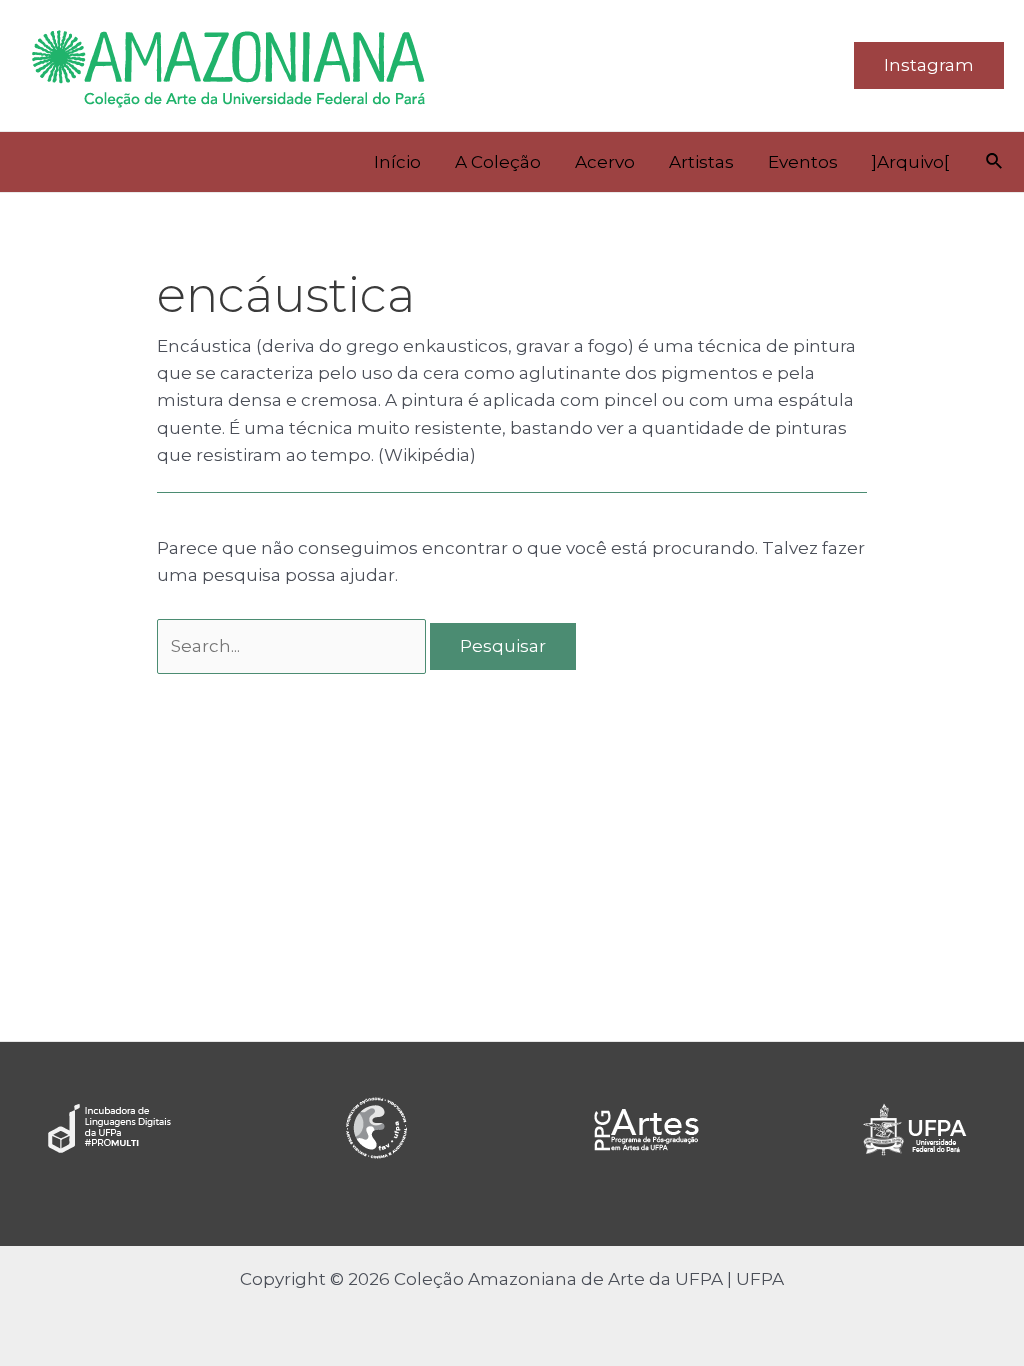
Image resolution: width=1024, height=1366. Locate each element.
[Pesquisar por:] (293, 646)
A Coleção (498, 162)
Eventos (803, 162)
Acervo (605, 162)
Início (397, 162)
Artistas (701, 162)
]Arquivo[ (910, 162)
